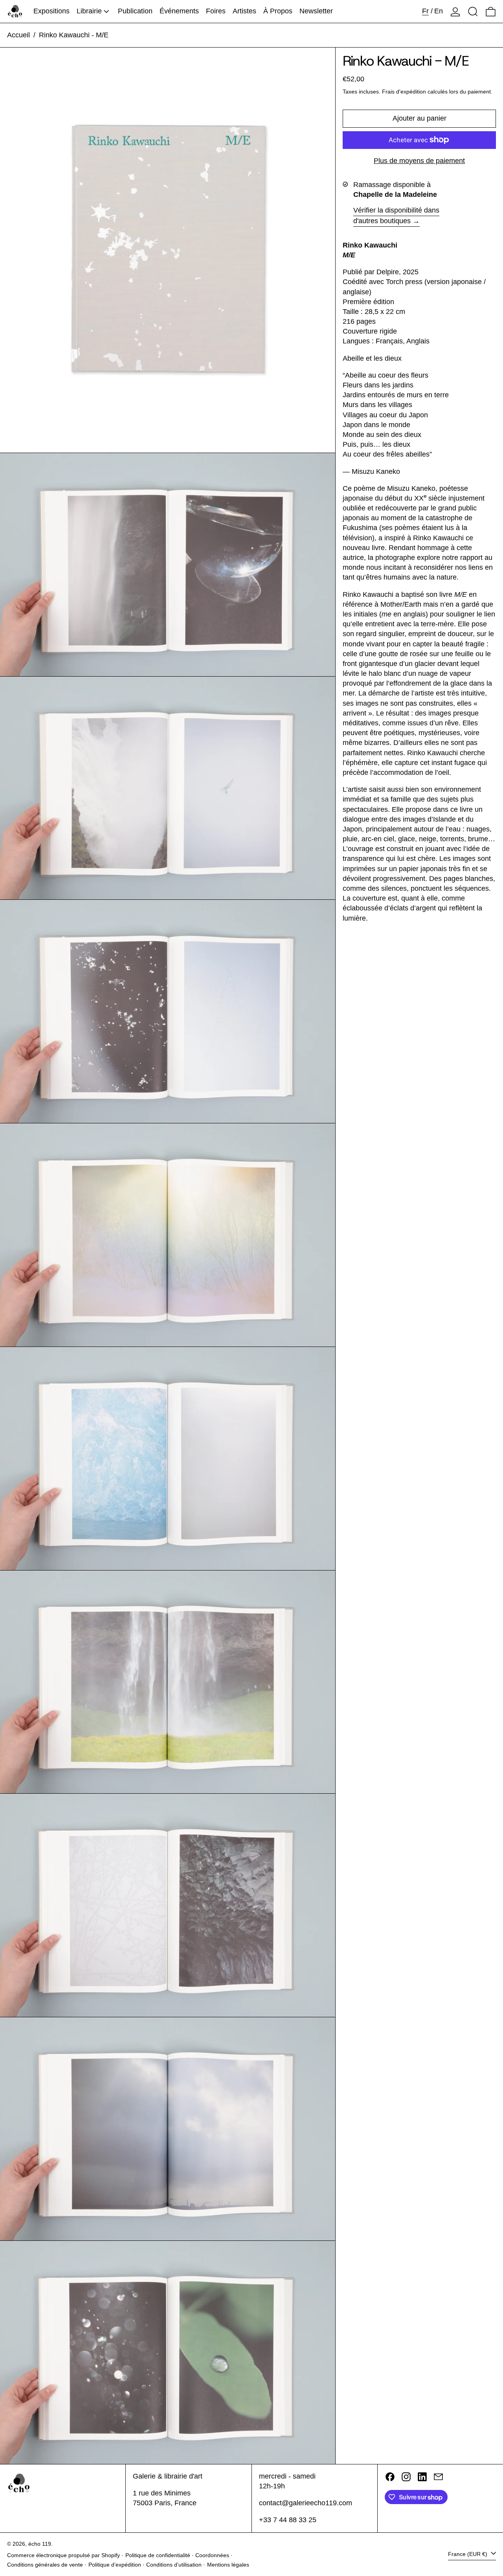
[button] (473, 11)
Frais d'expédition (404, 92)
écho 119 (40, 2544)
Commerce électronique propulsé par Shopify (63, 2555)
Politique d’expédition (115, 2565)
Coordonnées (212, 2555)
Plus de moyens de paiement (419, 161)
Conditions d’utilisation (174, 2565)
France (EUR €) (468, 2554)
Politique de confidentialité (158, 2555)
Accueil (18, 35)
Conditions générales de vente (45, 2565)
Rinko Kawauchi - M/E (74, 35)
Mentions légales (228, 2565)
